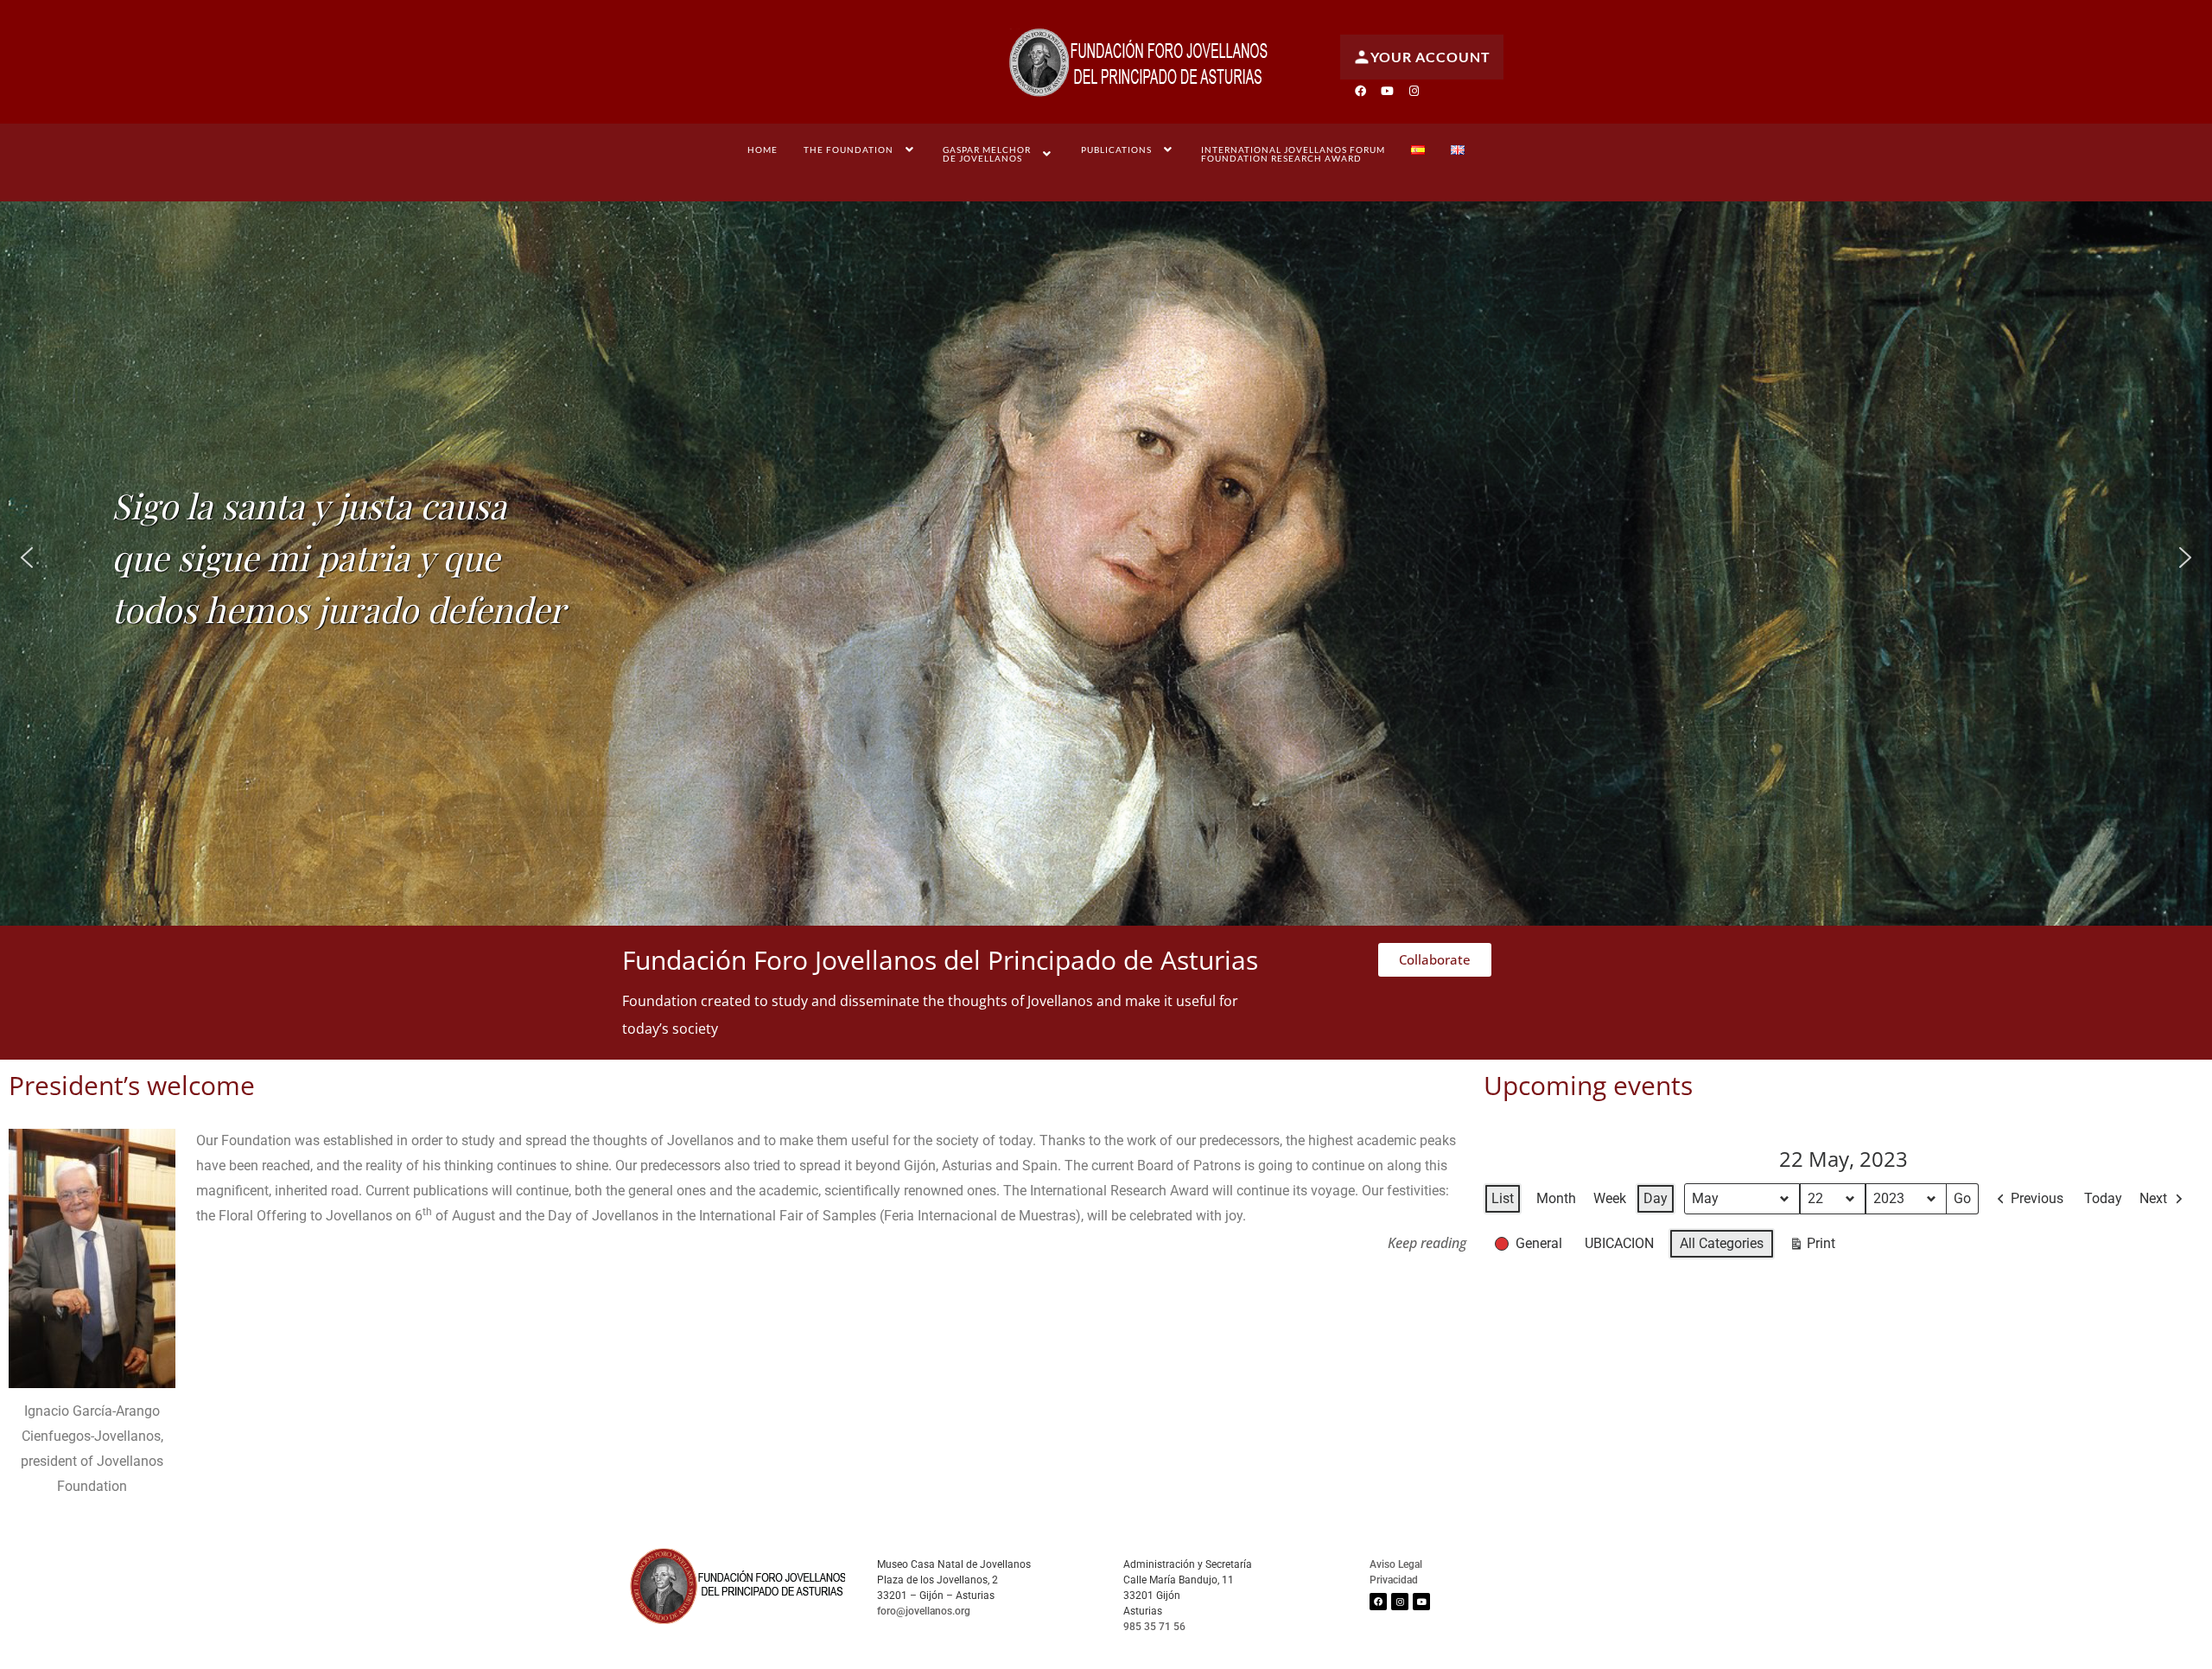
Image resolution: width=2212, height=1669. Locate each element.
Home (763, 150)
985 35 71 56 (1154, 1627)
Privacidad (1394, 1580)
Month (1556, 1198)
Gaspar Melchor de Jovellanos (987, 154)
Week (1610, 1198)
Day (1656, 1198)
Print (1812, 1247)
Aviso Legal (1396, 1564)
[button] (861, 150)
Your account (1430, 57)
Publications (1116, 150)
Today (2103, 1198)
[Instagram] (1414, 91)
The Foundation (849, 150)
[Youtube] (1387, 91)
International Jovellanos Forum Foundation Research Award (1293, 154)
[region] (1106, 557)
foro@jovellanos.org (924, 1611)
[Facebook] (1360, 91)
